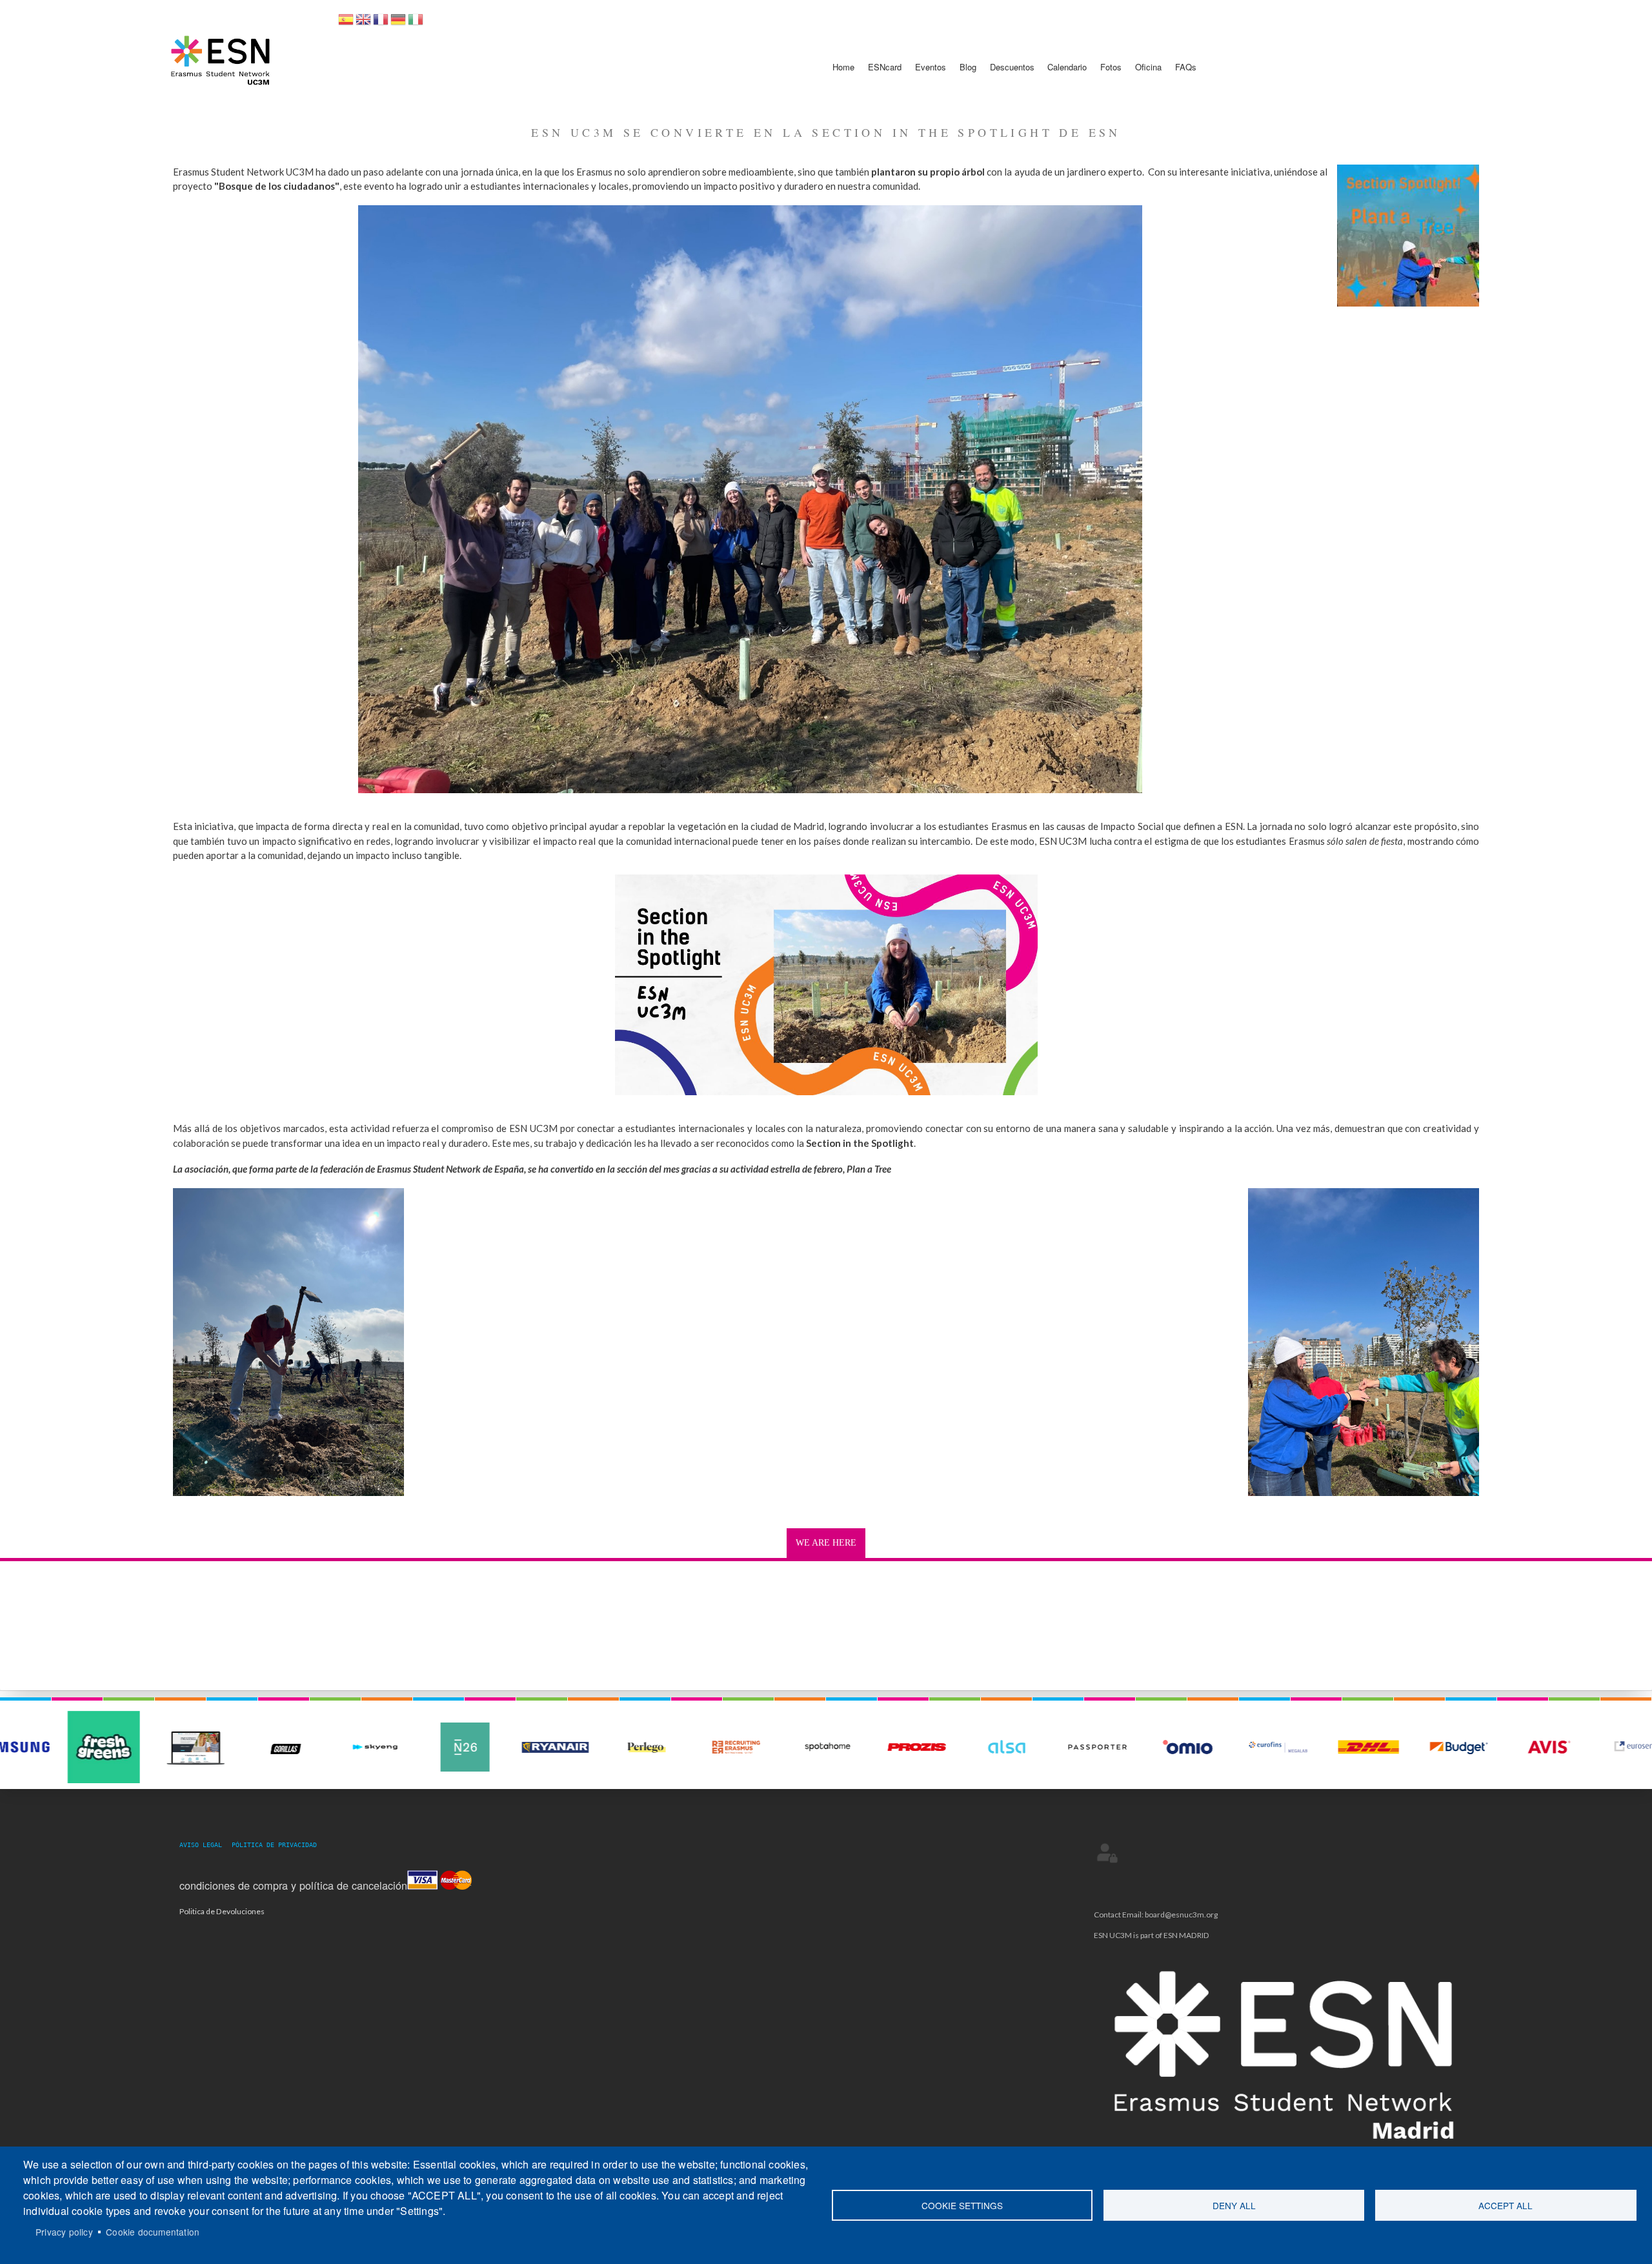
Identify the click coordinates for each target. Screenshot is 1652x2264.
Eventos (931, 67)
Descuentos (1012, 67)
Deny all (1234, 2205)
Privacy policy (64, 2232)
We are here (826, 1543)
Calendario (1067, 67)
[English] (363, 24)
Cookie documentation (153, 2232)
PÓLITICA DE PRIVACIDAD (274, 1845)
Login (1107, 1852)
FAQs (1186, 67)
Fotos (1111, 67)
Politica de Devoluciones (222, 1911)
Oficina (1148, 67)
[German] (398, 24)
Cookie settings (962, 2205)
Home (843, 67)
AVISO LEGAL (205, 1845)
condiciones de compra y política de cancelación (293, 1885)
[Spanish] (346, 24)
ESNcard (885, 67)
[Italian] (416, 24)
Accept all (1506, 2205)
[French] (381, 24)
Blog (968, 67)
